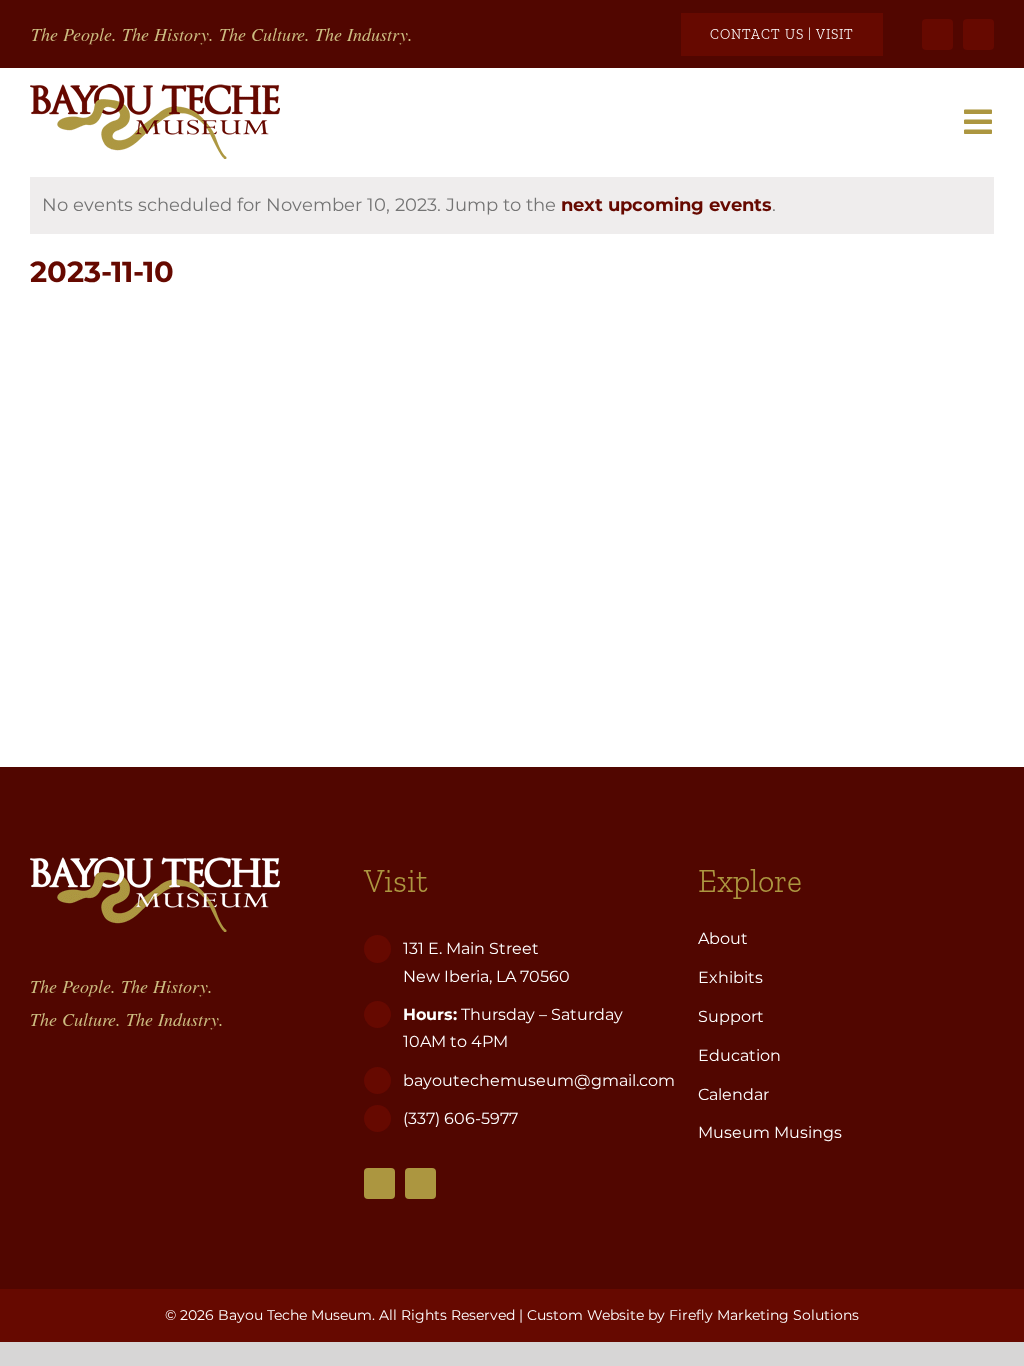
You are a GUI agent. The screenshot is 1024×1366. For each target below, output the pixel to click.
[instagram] (978, 34)
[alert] (512, 205)
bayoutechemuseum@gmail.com (539, 1080)
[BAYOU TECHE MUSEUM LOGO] (155, 93)
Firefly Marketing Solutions (764, 1315)
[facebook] (937, 34)
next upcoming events (666, 205)
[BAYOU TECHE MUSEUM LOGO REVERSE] (155, 866)
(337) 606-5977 (462, 1118)
